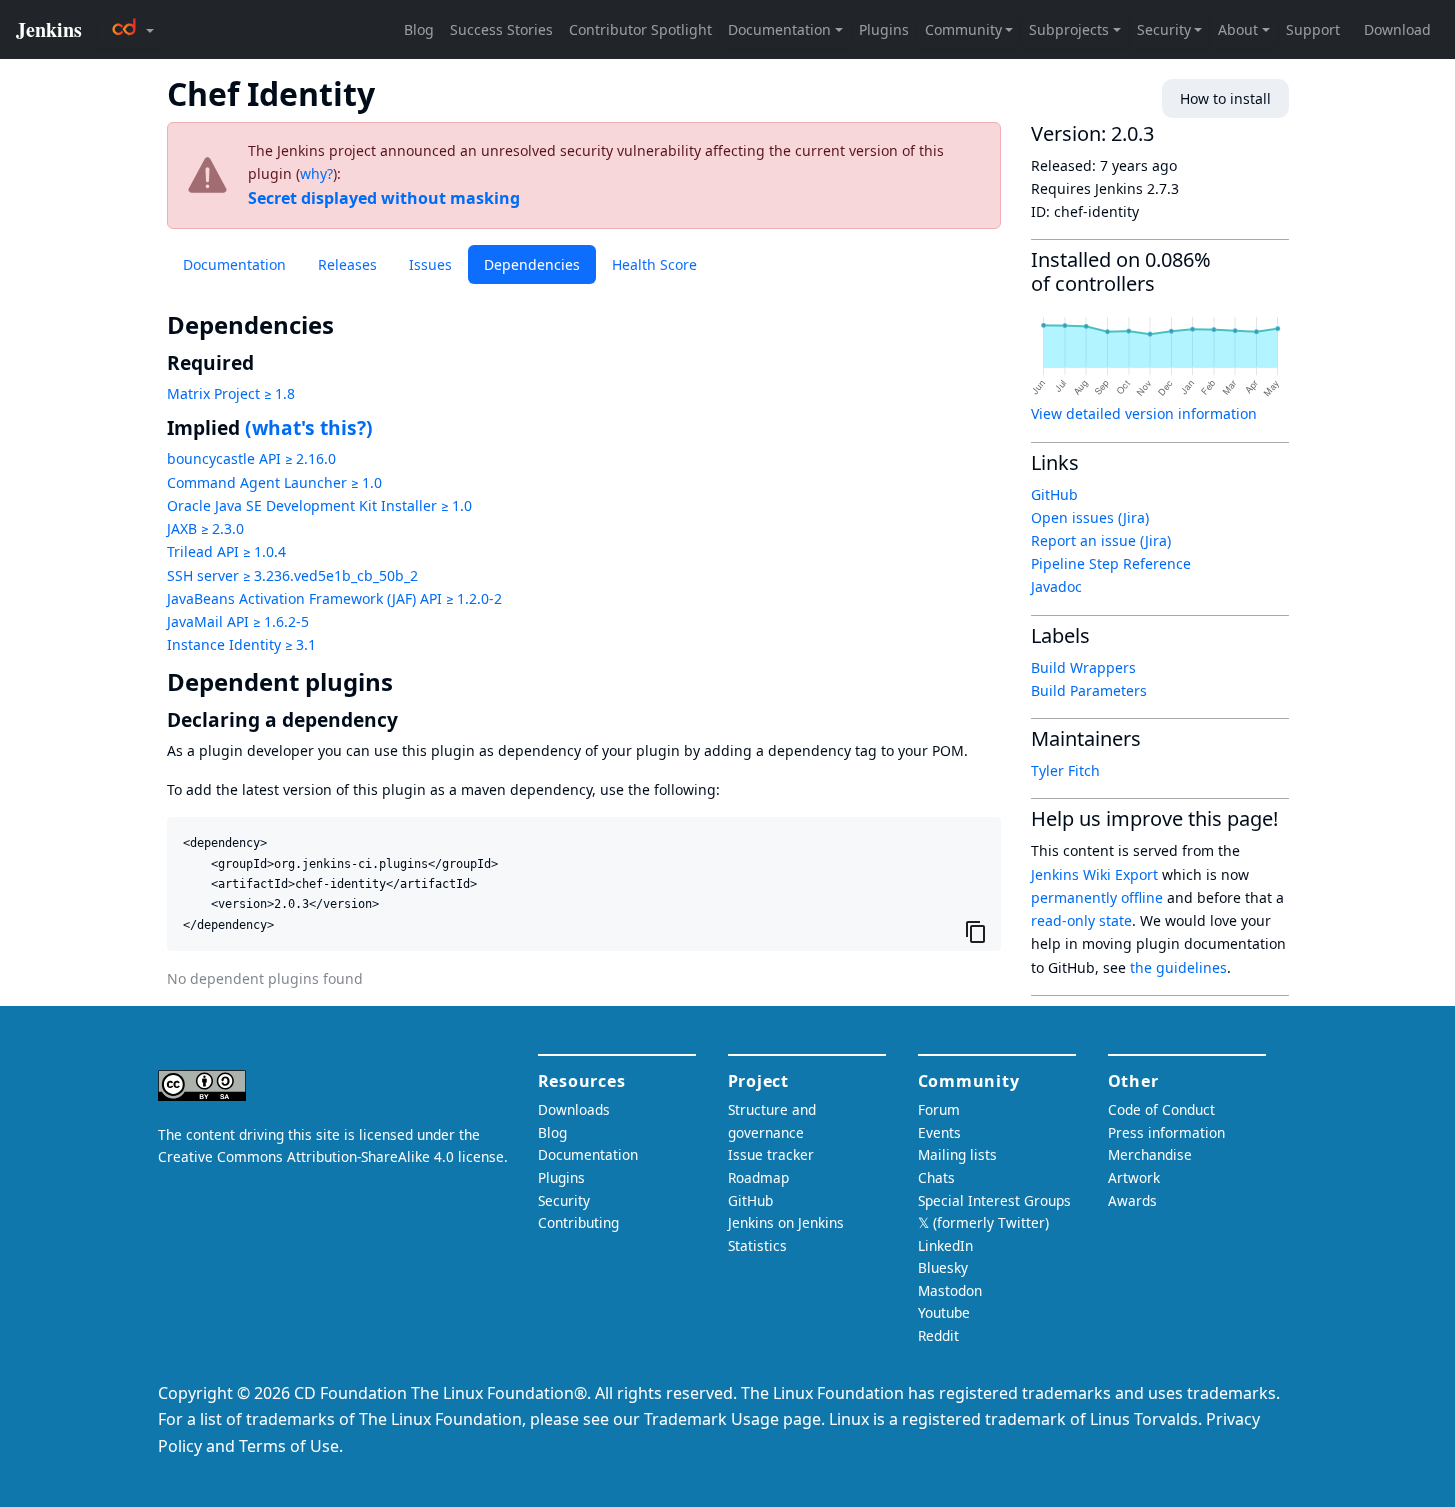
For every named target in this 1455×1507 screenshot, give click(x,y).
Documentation (234, 264)
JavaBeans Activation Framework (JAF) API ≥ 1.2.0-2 (334, 598)
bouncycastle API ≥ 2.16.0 (251, 458)
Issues (430, 264)
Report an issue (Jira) (1101, 540)
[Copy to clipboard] (976, 931)
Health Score (654, 264)
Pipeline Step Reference (1111, 563)
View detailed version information (1144, 413)
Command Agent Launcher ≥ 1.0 (274, 482)
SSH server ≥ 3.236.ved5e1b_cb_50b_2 (292, 575)
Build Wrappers (1083, 667)
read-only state (1081, 920)
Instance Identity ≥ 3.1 (241, 644)
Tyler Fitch (1065, 770)
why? (316, 173)
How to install (1225, 98)
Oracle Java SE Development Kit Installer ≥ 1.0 (319, 505)
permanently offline (1097, 897)
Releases (347, 264)
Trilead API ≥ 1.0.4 (226, 551)
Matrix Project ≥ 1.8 (231, 393)
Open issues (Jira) (1090, 517)
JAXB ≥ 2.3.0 (205, 528)
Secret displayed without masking (384, 198)
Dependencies (532, 264)
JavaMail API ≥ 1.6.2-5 (238, 621)
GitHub (1054, 494)
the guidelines (1178, 967)
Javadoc (1056, 586)
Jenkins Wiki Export (1094, 874)
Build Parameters (1089, 690)
